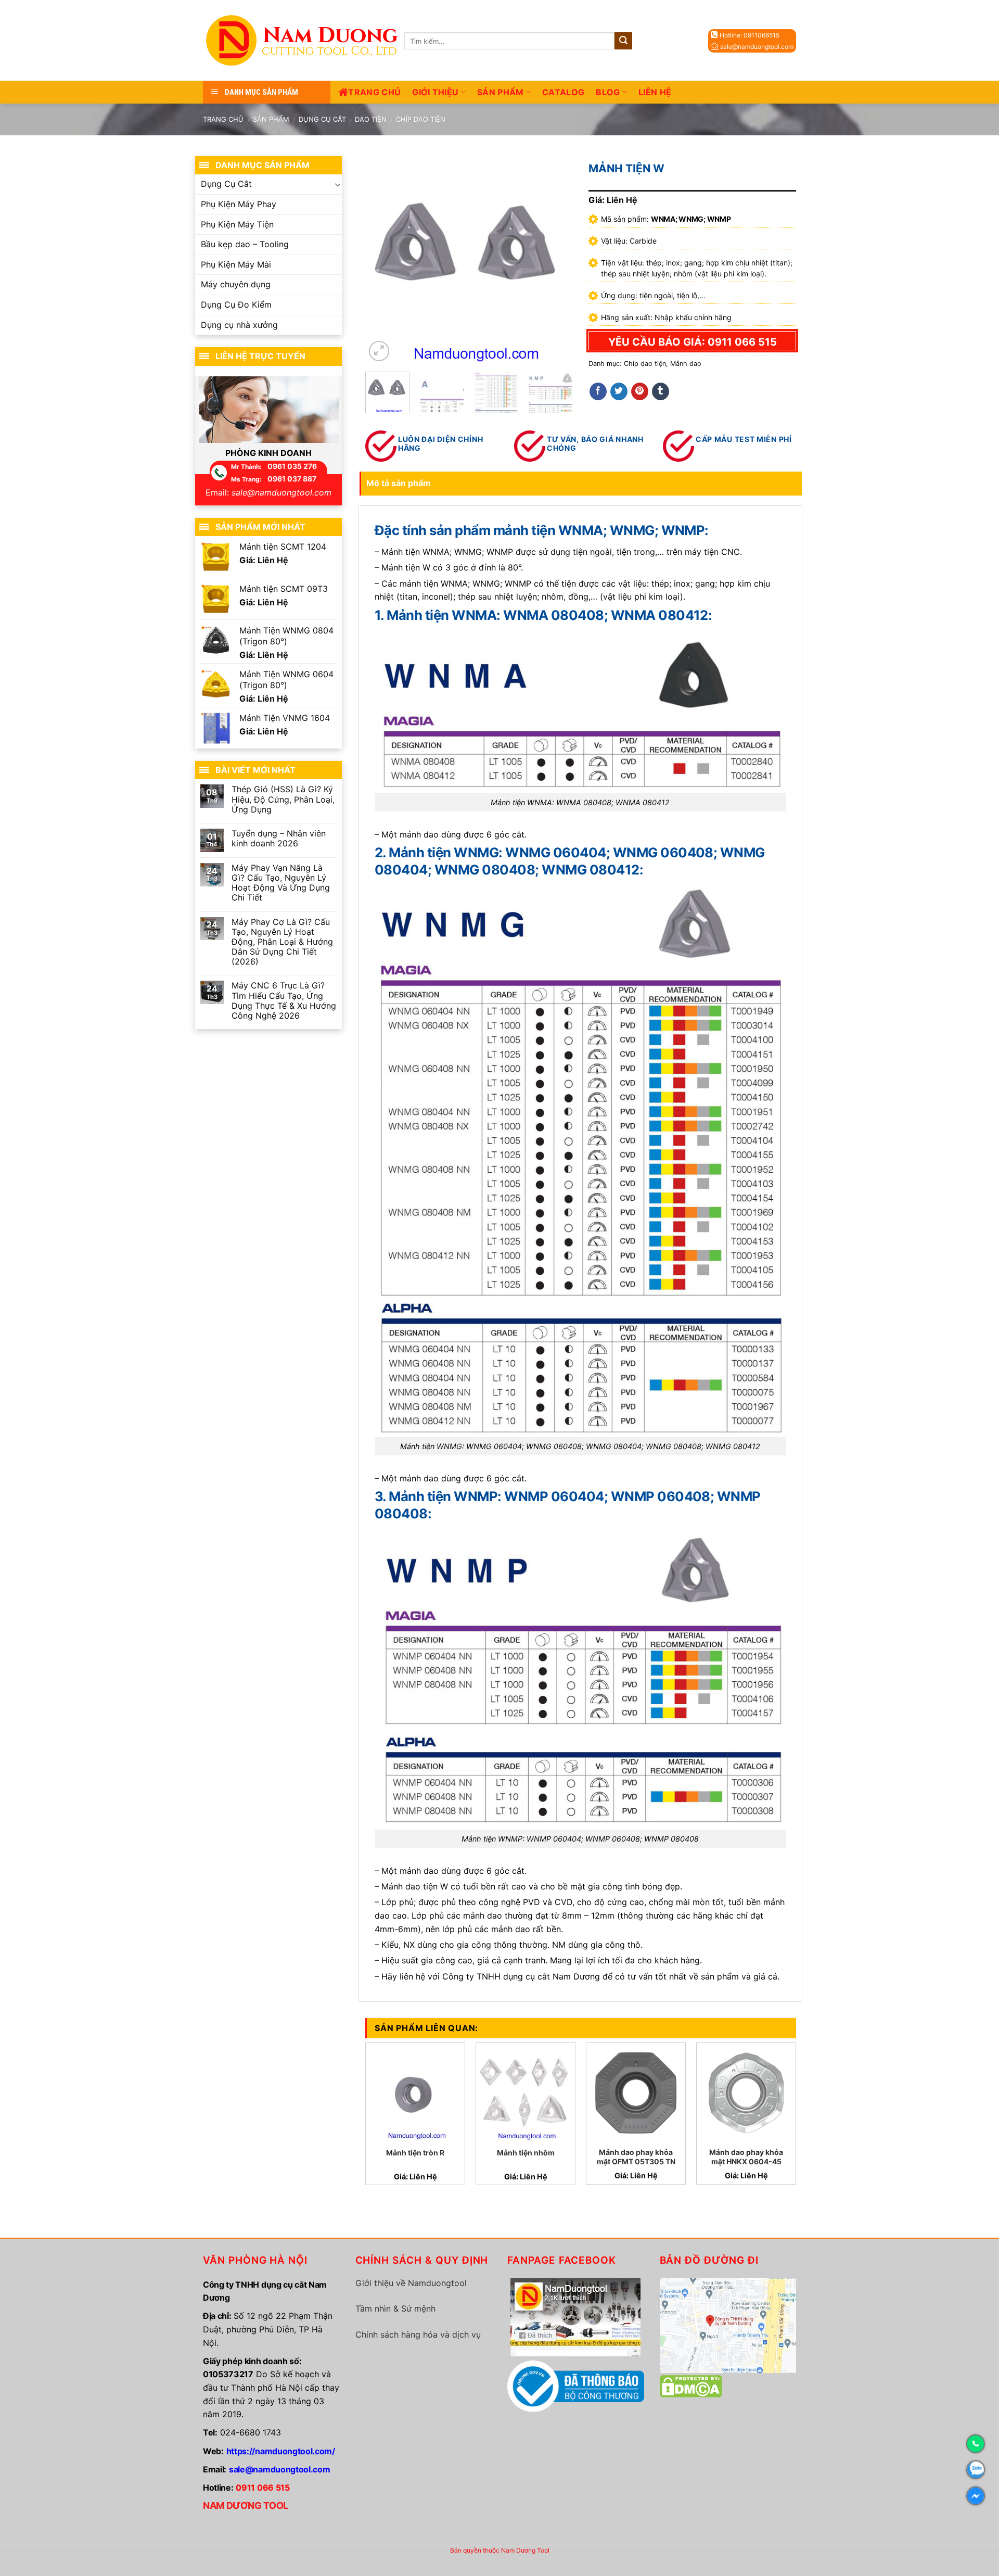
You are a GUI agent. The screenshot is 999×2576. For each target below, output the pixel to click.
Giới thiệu (435, 92)
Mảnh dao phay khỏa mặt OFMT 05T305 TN (636, 2157)
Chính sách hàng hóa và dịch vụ (418, 2334)
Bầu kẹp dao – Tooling (245, 244)
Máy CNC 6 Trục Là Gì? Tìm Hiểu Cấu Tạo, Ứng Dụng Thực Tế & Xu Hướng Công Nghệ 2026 (284, 1001)
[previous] (382, 260)
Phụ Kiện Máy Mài (236, 264)
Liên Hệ (655, 92)
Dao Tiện (371, 119)
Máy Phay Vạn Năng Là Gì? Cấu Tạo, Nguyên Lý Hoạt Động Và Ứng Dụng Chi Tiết (281, 883)
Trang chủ (374, 92)
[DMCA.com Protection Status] (691, 2385)
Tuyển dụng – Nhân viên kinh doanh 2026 (279, 839)
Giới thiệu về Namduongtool (411, 2283)
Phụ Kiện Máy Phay (239, 204)
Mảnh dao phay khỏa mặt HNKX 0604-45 (746, 2157)
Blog (608, 92)
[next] (556, 260)
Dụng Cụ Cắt (322, 119)
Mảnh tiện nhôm (526, 2153)
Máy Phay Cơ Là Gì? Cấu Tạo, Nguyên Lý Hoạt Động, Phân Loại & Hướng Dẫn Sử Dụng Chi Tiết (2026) (282, 942)
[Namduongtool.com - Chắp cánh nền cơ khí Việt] (304, 40)
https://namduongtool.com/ (281, 2451)
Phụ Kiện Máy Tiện (237, 224)
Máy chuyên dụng (236, 284)
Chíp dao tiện (421, 119)
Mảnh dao (686, 364)
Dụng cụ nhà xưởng (239, 325)
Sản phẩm (501, 92)
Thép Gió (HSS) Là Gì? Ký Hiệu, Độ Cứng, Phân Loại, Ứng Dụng (283, 799)
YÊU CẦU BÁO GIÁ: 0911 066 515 (693, 342)
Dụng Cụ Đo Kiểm (236, 304)
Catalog (563, 92)
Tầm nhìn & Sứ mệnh (395, 2308)
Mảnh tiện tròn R (415, 2153)
